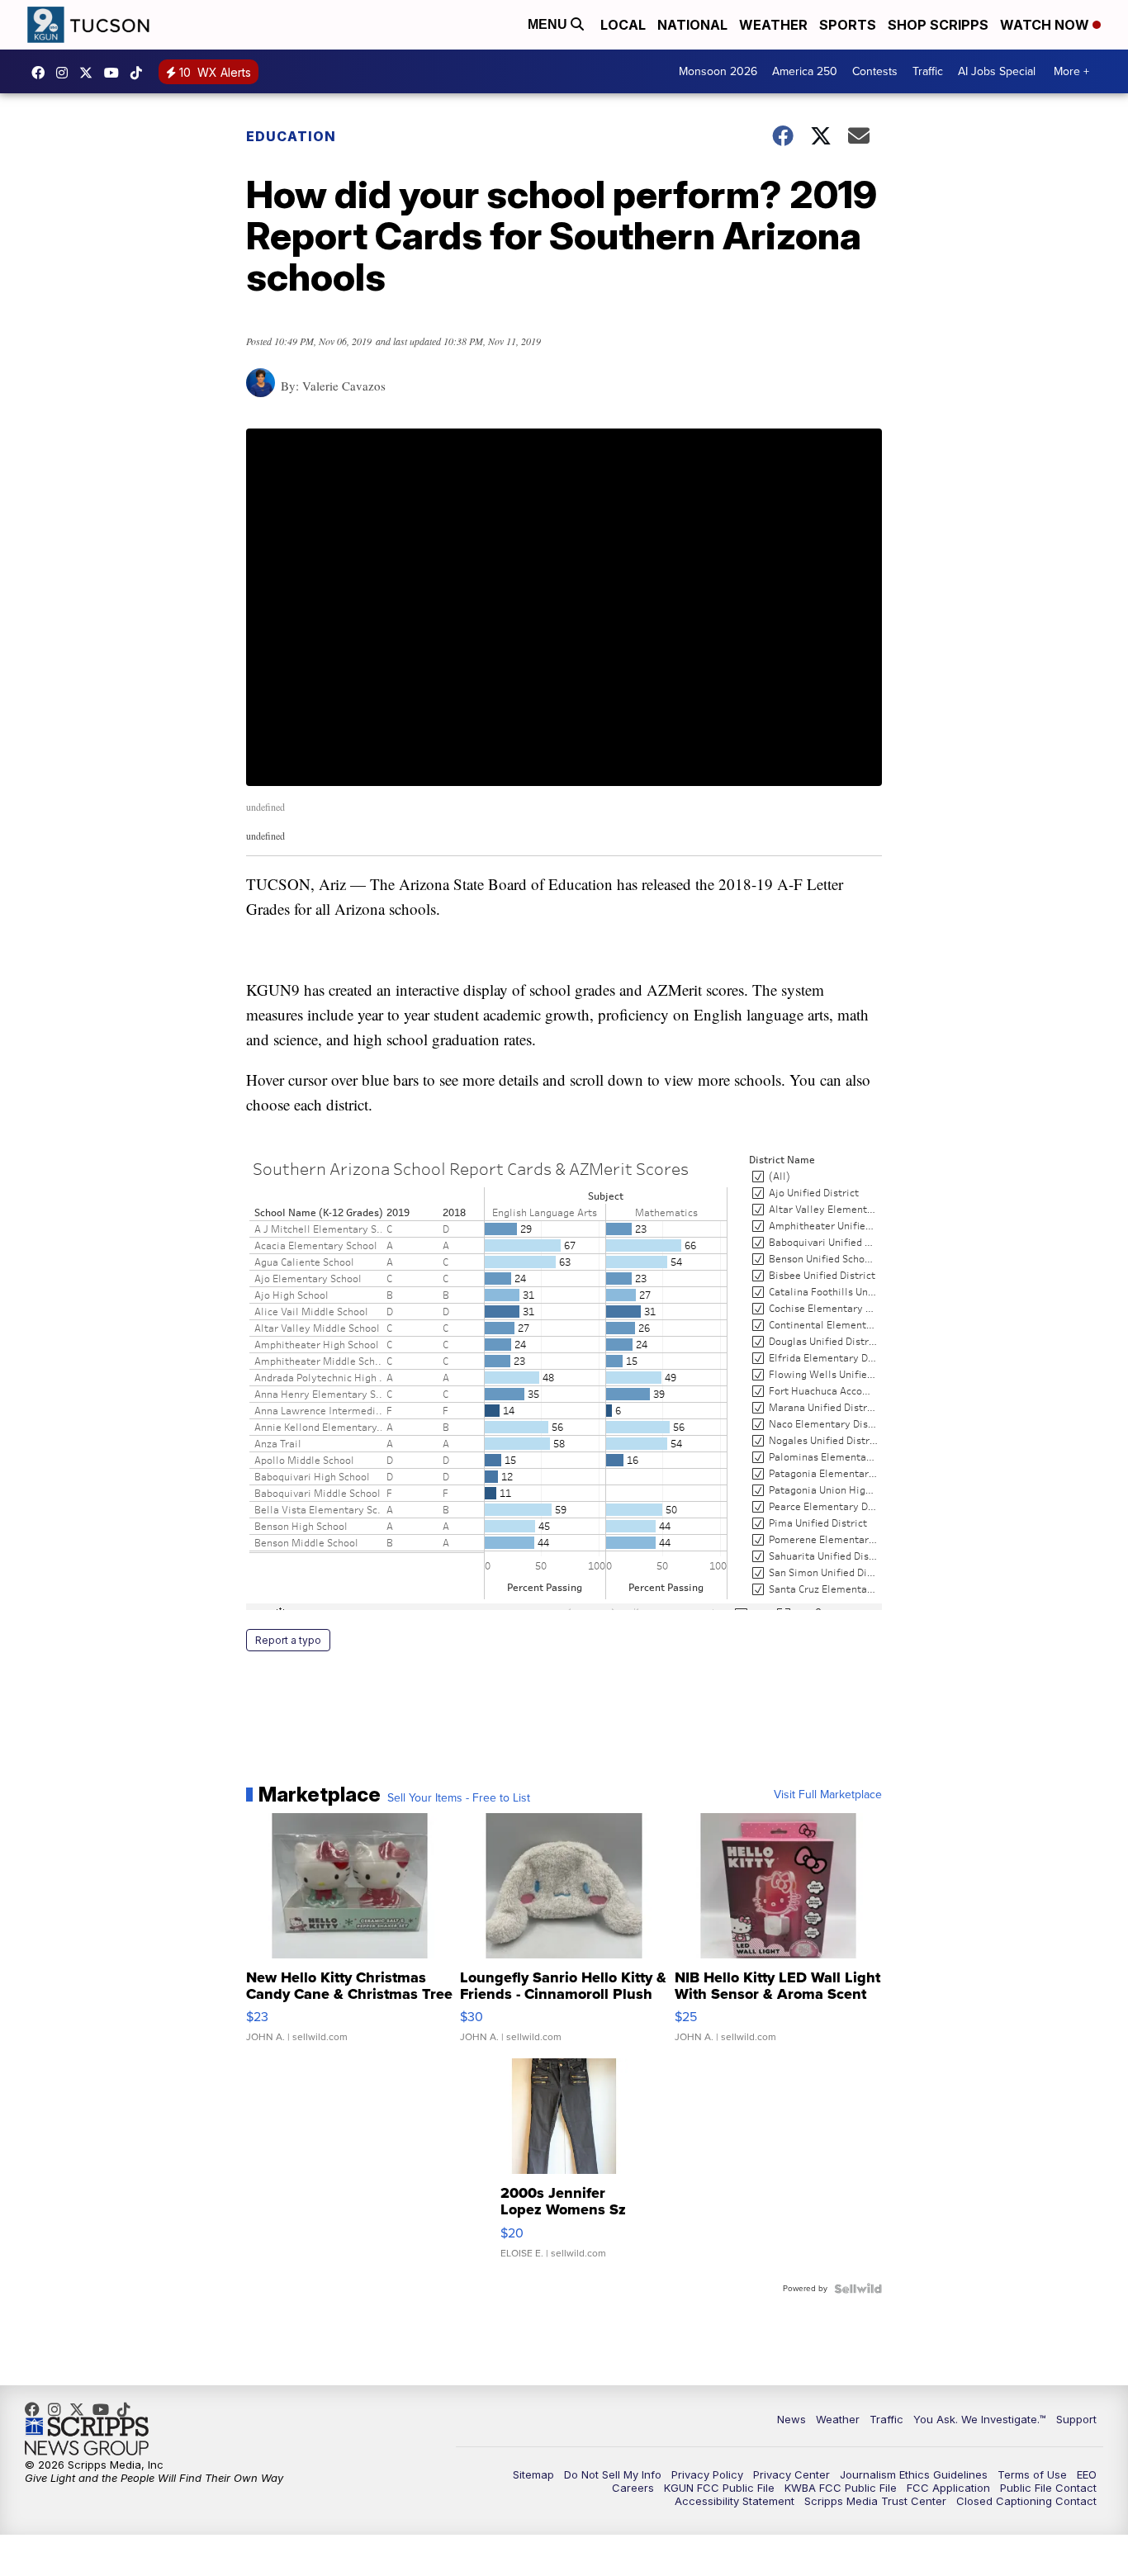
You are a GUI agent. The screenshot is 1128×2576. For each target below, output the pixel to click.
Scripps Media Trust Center (875, 2501)
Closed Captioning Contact (1026, 2501)
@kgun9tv (140, 73)
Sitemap (533, 2474)
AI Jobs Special (997, 71)
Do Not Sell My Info (613, 2474)
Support (1076, 2419)
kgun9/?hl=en (66, 73)
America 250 (805, 71)
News (791, 2419)
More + (1071, 71)
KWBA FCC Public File (841, 2488)
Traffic (928, 71)
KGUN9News (42, 73)
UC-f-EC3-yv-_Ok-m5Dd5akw (116, 73)
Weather (773, 25)
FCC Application (948, 2488)
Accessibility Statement (735, 2501)
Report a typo (288, 1640)
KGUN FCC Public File (719, 2488)
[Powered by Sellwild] (858, 2289)
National (692, 25)
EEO (1087, 2474)
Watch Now (1046, 25)
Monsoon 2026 (718, 71)
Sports (848, 25)
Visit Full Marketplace (828, 1795)
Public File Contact (1048, 2488)
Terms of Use (1032, 2474)
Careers (633, 2488)
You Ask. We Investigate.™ (980, 2419)
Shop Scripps (938, 25)
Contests (875, 71)
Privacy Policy (707, 2474)
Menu (549, 24)
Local (623, 25)
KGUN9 (90, 73)
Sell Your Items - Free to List (459, 1798)
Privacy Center (791, 2474)
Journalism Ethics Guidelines (914, 2474)
